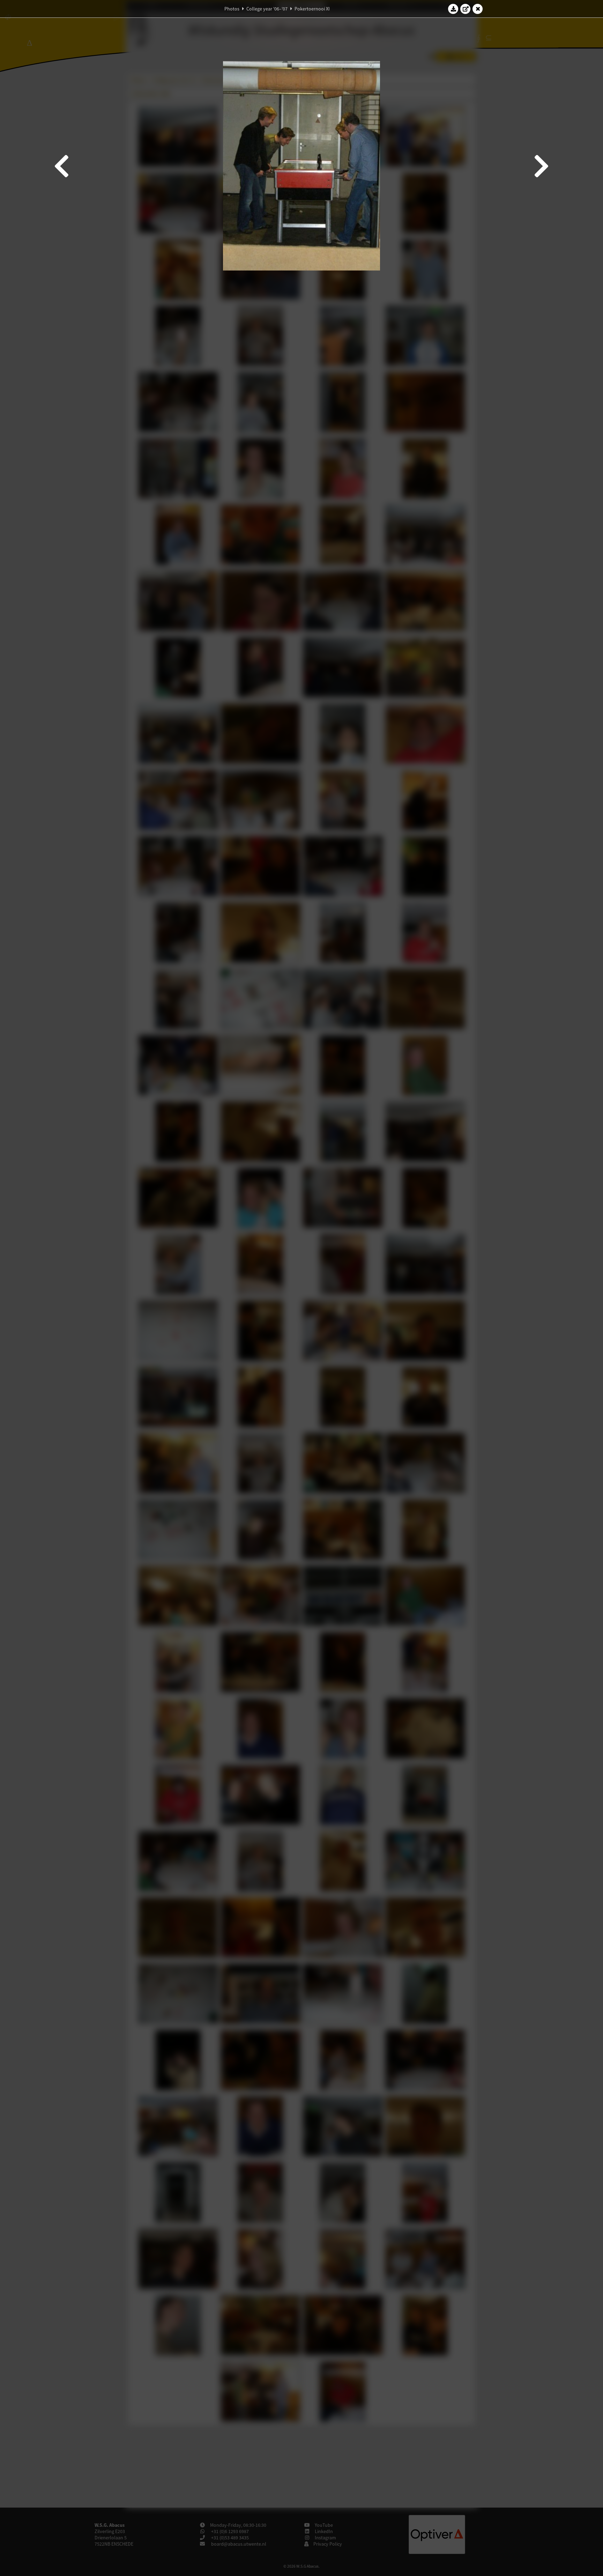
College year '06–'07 (267, 9)
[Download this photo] (453, 9)
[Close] (478, 9)
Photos (232, 9)
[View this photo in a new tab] (466, 9)
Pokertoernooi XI (312, 9)
